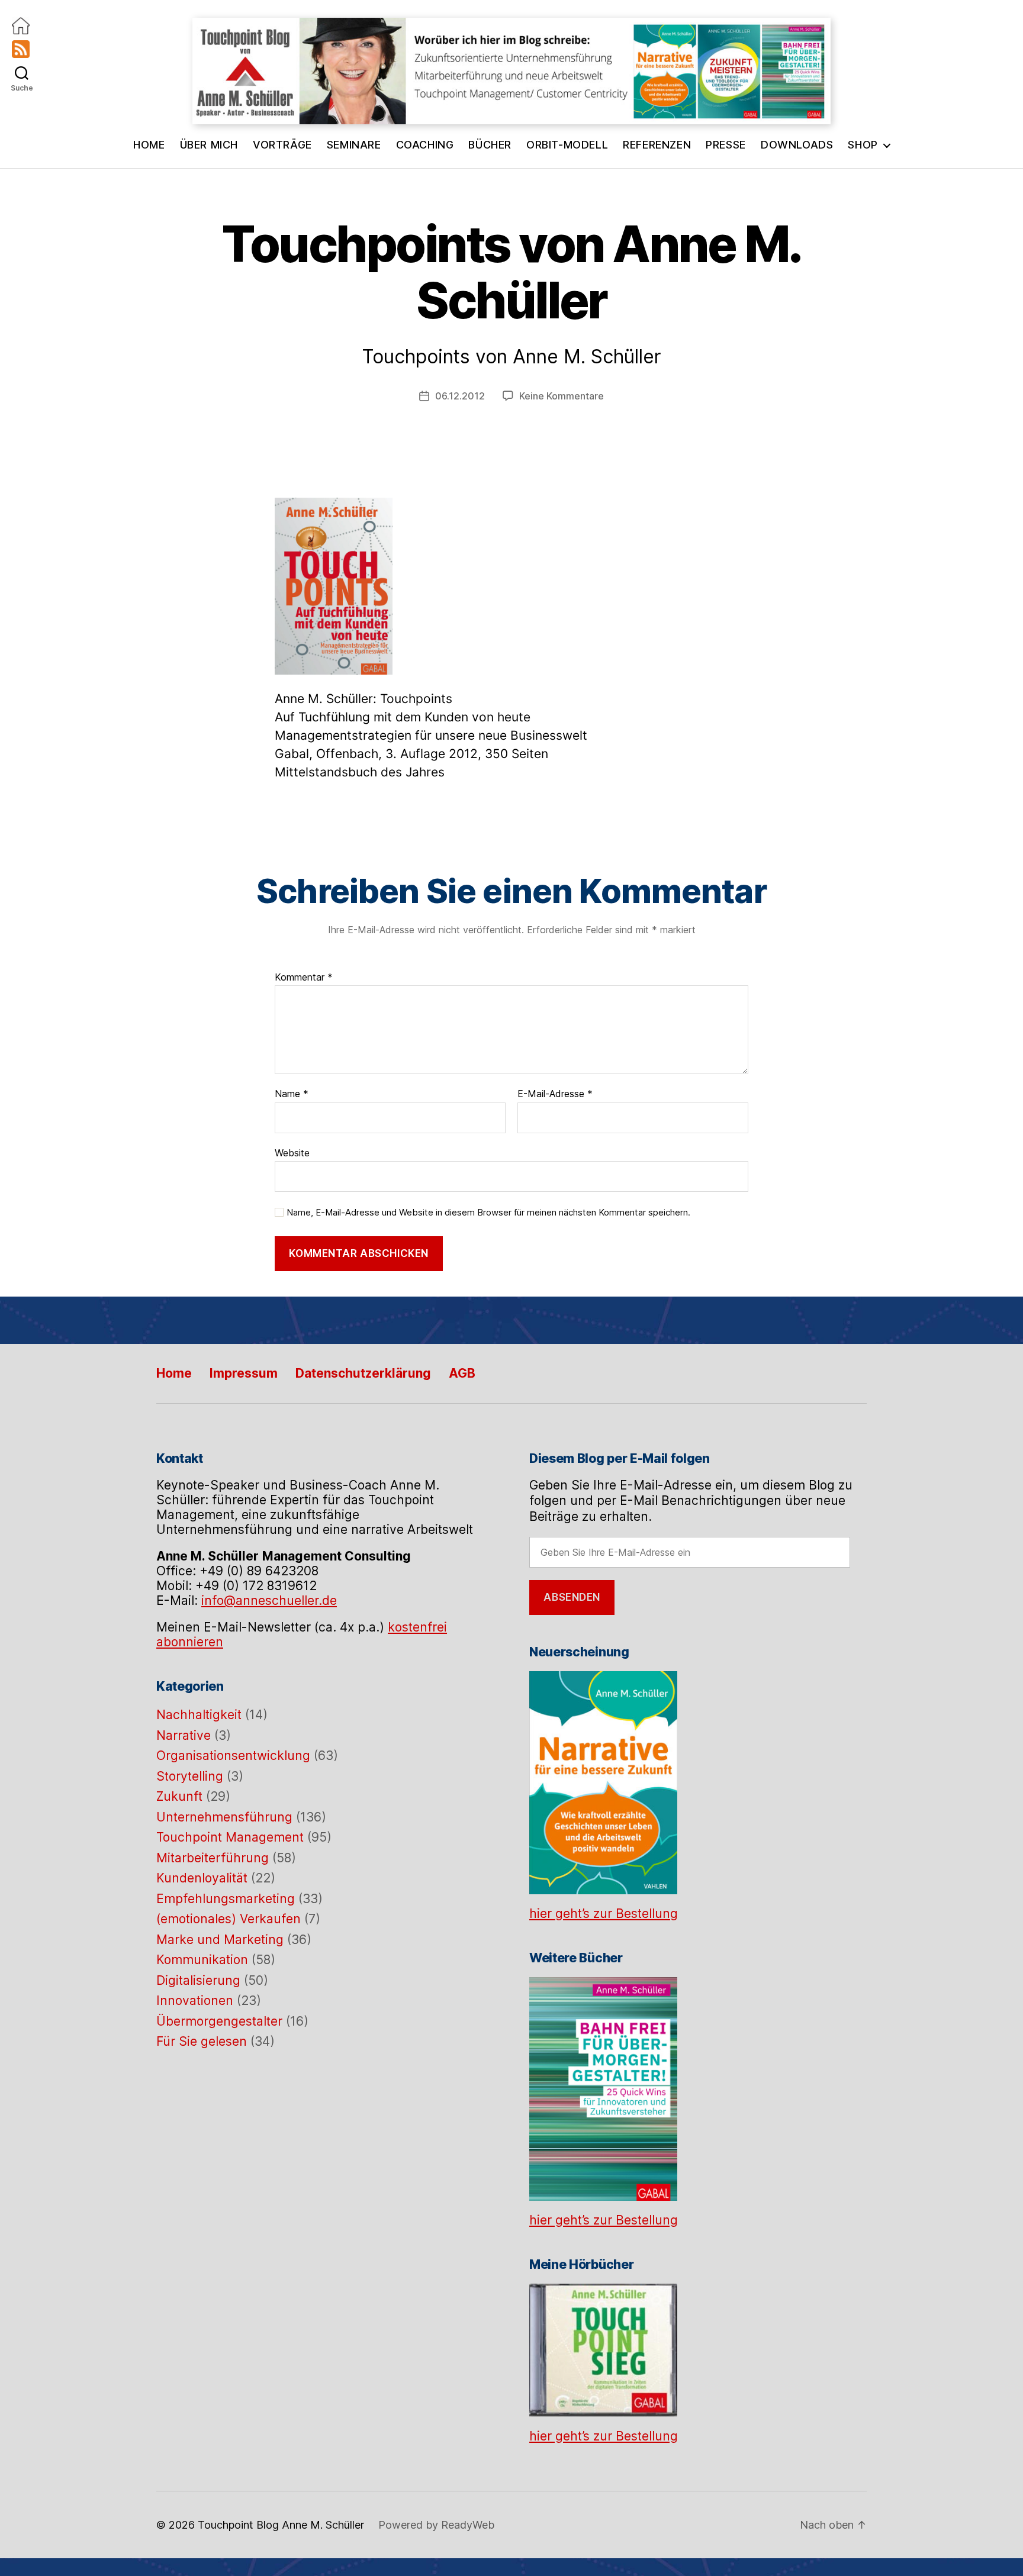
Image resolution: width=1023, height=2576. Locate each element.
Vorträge (282, 145)
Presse (726, 145)
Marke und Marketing (220, 1940)
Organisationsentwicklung (233, 1756)
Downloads (797, 145)
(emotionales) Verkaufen (229, 1919)
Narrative (184, 1735)
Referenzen (657, 145)
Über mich (209, 145)
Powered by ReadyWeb (436, 2525)
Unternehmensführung (224, 1817)
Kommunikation (202, 1960)
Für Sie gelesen (202, 2041)
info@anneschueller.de (269, 1600)
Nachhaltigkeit (199, 1715)
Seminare (354, 145)
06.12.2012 (460, 396)
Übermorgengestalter (219, 2021)
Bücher (490, 145)
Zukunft (179, 1796)
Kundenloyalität (202, 1878)
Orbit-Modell (567, 145)
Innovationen (195, 2000)
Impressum (244, 1373)
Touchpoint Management (230, 1837)
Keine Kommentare (562, 396)
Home (149, 145)
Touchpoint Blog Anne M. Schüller (281, 2525)
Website (292, 1152)
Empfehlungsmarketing (226, 1899)
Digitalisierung (198, 1980)
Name (292, 1094)
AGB (462, 1373)
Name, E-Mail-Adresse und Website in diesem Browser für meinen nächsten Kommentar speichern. (488, 1213)
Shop (863, 145)
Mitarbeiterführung (213, 1858)
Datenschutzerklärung (363, 1373)
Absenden (572, 1597)
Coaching (425, 145)
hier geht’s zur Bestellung (604, 1914)
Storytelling (190, 1776)
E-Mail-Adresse (555, 1094)
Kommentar (304, 978)
